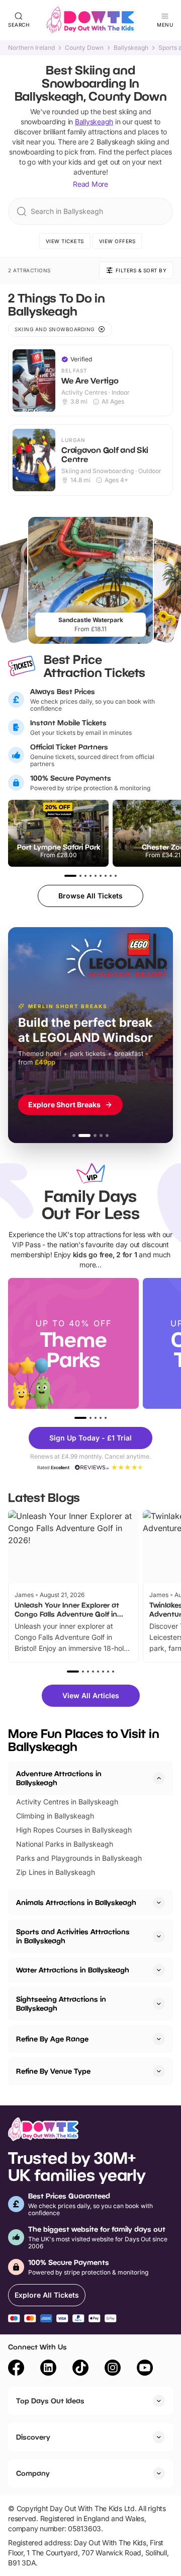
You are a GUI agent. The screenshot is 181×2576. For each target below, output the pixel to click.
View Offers (117, 241)
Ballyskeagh (131, 48)
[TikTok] (80, 2369)
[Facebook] (16, 2369)
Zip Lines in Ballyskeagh (56, 1872)
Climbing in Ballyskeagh (55, 1816)
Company (33, 2473)
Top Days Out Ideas (50, 2401)
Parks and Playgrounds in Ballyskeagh (79, 1858)
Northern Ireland (31, 48)
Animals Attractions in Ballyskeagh (76, 1902)
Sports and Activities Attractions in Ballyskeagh (73, 1936)
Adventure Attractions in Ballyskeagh (59, 1778)
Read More (90, 184)
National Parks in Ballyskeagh (65, 1844)
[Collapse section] (159, 1778)
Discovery (33, 2437)
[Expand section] (159, 1903)
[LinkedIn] (48, 2369)
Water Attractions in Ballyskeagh (73, 1970)
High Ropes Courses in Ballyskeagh (74, 1830)
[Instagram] (113, 2369)
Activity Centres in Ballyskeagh (67, 1802)
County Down (84, 48)
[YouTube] (145, 2369)
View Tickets (65, 241)
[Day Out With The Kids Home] (90, 20)
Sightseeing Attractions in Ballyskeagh (61, 2003)
